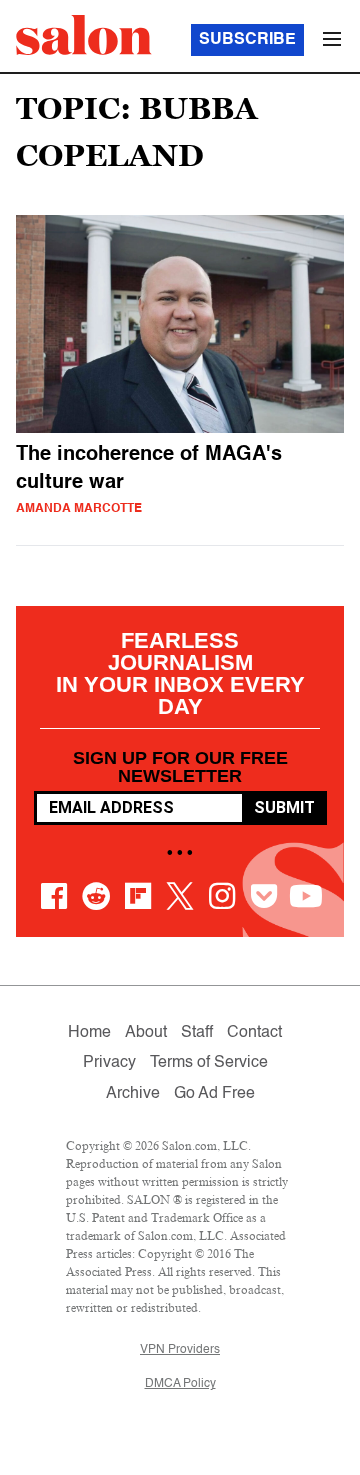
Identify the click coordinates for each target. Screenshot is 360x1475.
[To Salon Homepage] (84, 35)
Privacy (109, 1063)
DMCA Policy (180, 1384)
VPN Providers (180, 1350)
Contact (254, 1033)
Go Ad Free (214, 1094)
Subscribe (247, 40)
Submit (284, 807)
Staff (197, 1033)
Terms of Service (209, 1063)
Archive (133, 1094)
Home (89, 1033)
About (146, 1033)
